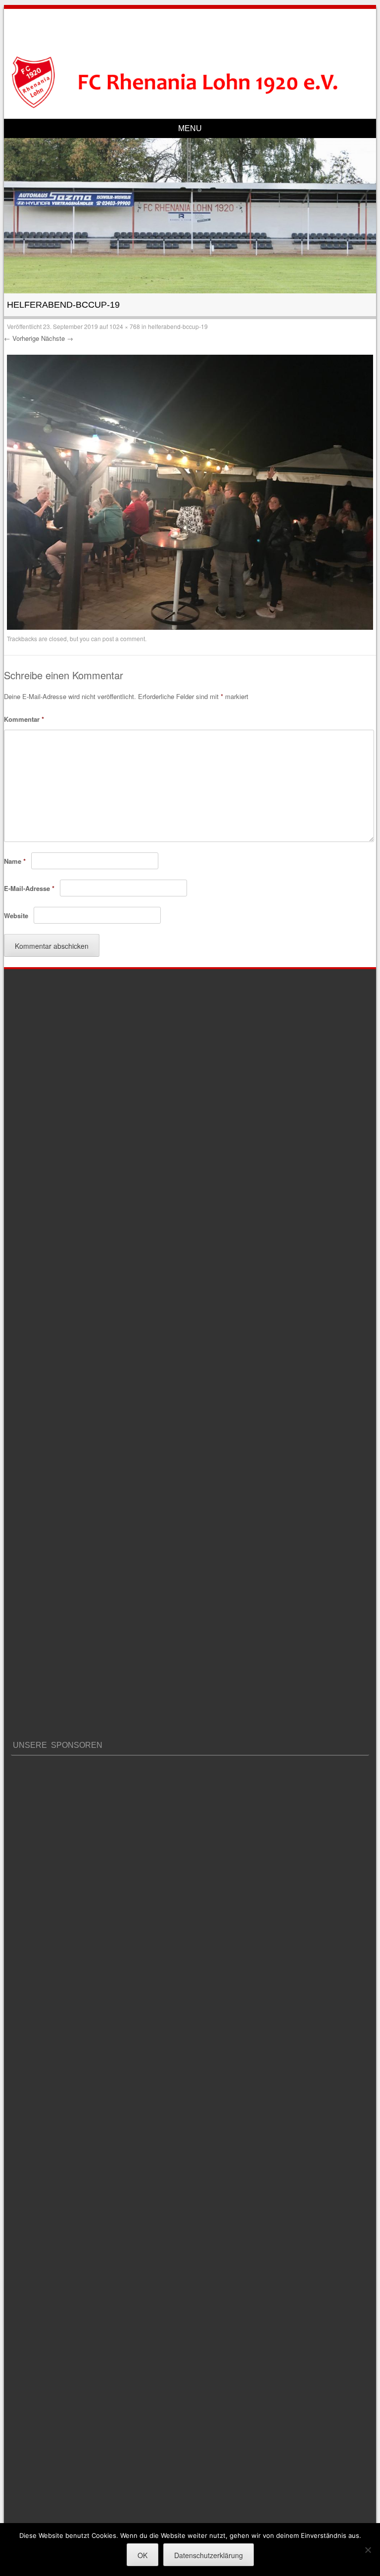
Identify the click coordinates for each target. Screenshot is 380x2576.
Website (16, 915)
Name (15, 861)
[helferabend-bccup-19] (190, 627)
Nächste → (57, 338)
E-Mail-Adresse (29, 888)
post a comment (124, 638)
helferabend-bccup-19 (178, 326)
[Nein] (368, 2550)
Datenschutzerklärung (209, 2555)
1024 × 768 (125, 326)
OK (142, 2555)
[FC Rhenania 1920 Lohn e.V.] (190, 82)
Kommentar (24, 719)
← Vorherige (22, 338)
